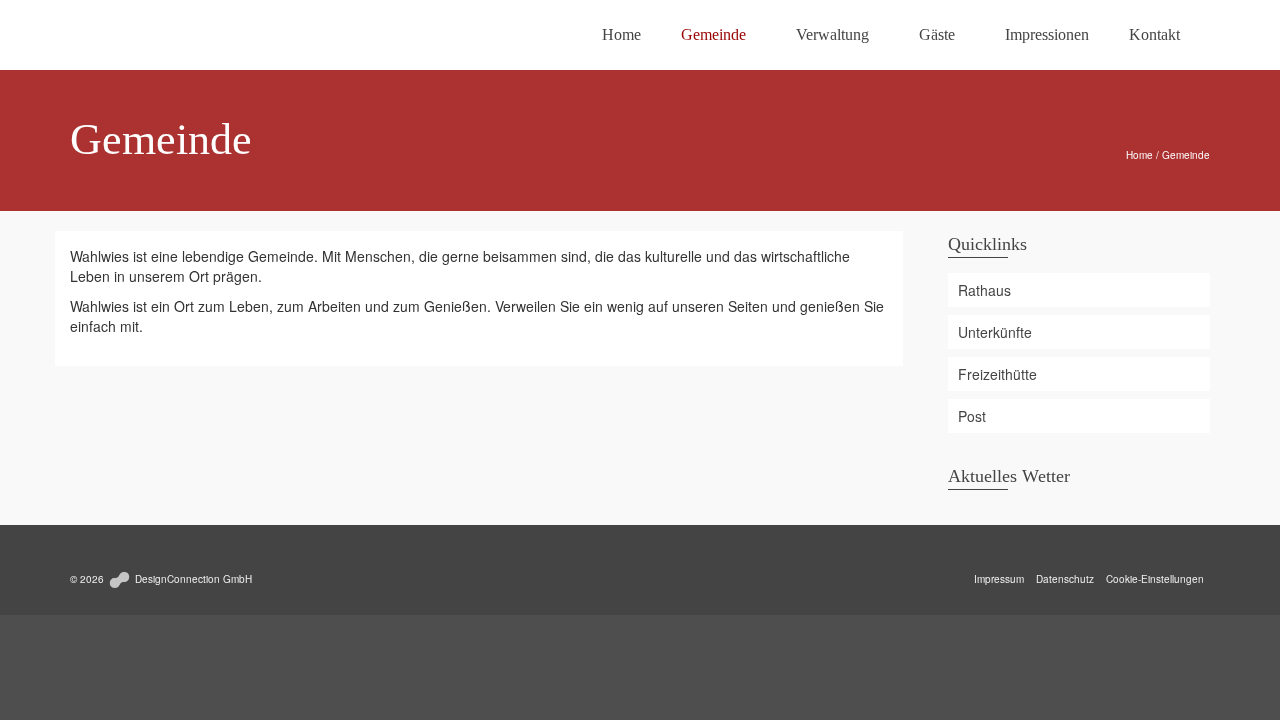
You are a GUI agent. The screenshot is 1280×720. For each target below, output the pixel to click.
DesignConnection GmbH (192, 579)
